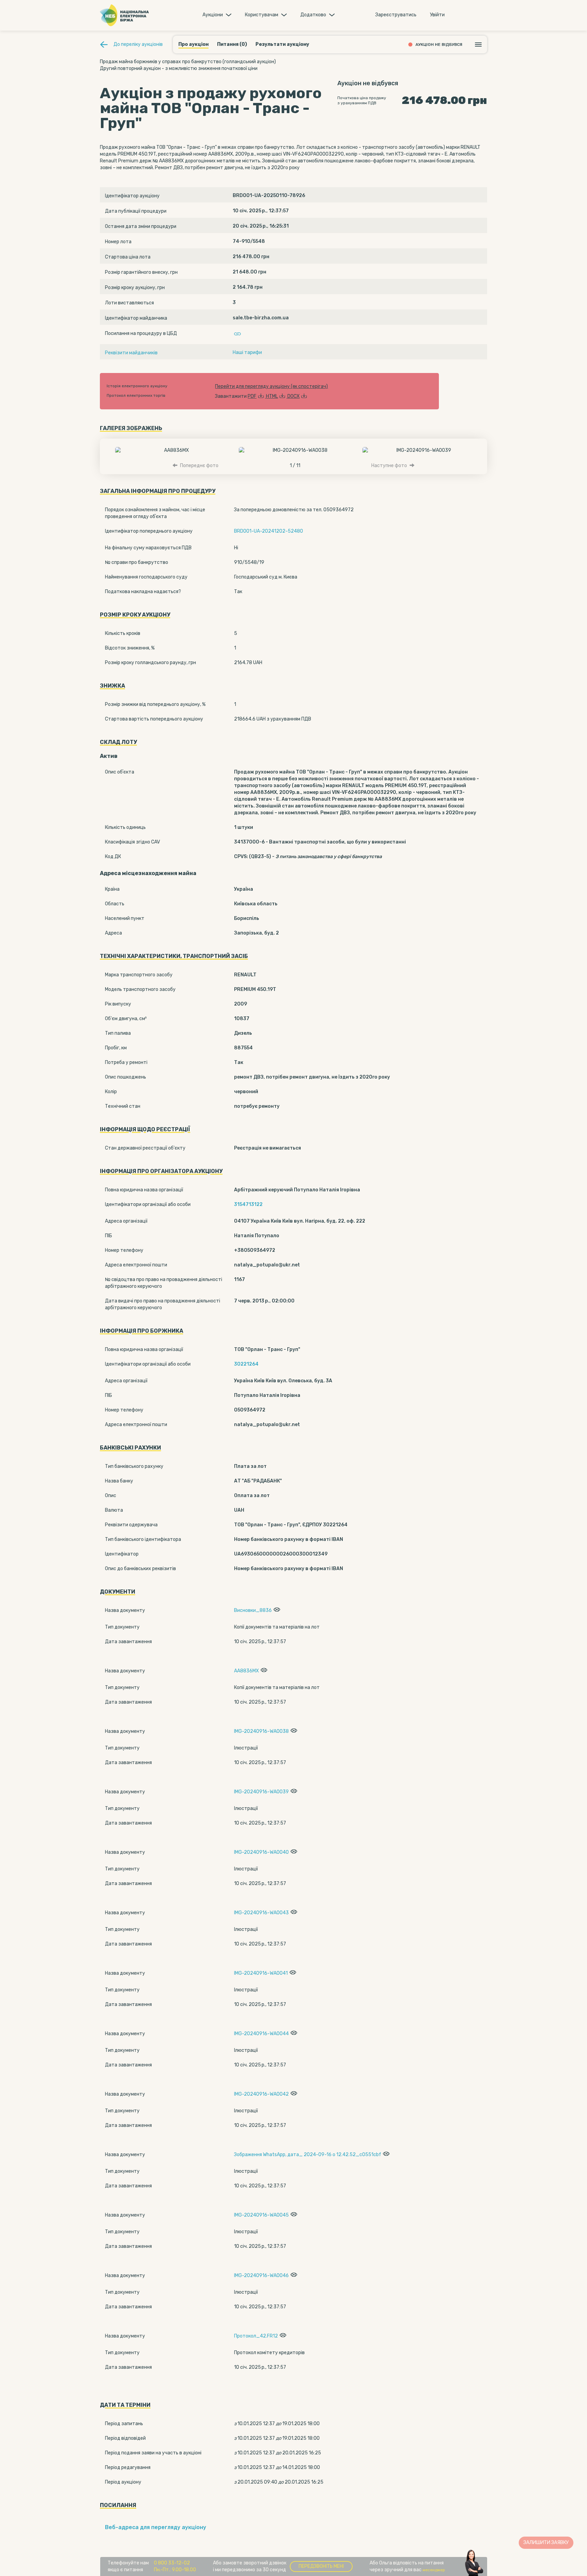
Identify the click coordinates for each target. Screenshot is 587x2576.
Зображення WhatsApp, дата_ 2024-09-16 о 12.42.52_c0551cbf (308, 2155)
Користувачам (262, 15)
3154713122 (248, 1204)
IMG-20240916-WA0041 (261, 1973)
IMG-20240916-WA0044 (261, 2034)
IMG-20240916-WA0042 (261, 2094)
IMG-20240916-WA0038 (261, 1731)
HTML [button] (272, 396)
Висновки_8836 (253, 1610)
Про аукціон (193, 44)
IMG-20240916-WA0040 (261, 1852)
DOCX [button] (293, 396)
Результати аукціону (282, 44)
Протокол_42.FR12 (256, 2336)
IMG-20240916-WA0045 (261, 2215)
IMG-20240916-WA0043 (261, 1913)
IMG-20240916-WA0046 (261, 2276)
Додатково (313, 15)
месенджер (434, 2570)
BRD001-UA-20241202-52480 (269, 531)
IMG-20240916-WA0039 (261, 1792)
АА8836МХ (246, 1671)
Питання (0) (232, 44)
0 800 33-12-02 (172, 2563)
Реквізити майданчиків (131, 353)
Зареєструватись (396, 15)
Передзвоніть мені (321, 2566)
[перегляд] (276, 1610)
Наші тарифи (247, 352)
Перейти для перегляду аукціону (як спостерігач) (271, 386)
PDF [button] (252, 396)
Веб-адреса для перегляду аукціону (156, 2527)
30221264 (246, 1364)
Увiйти (437, 15)
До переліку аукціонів (138, 44)
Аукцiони (213, 15)
